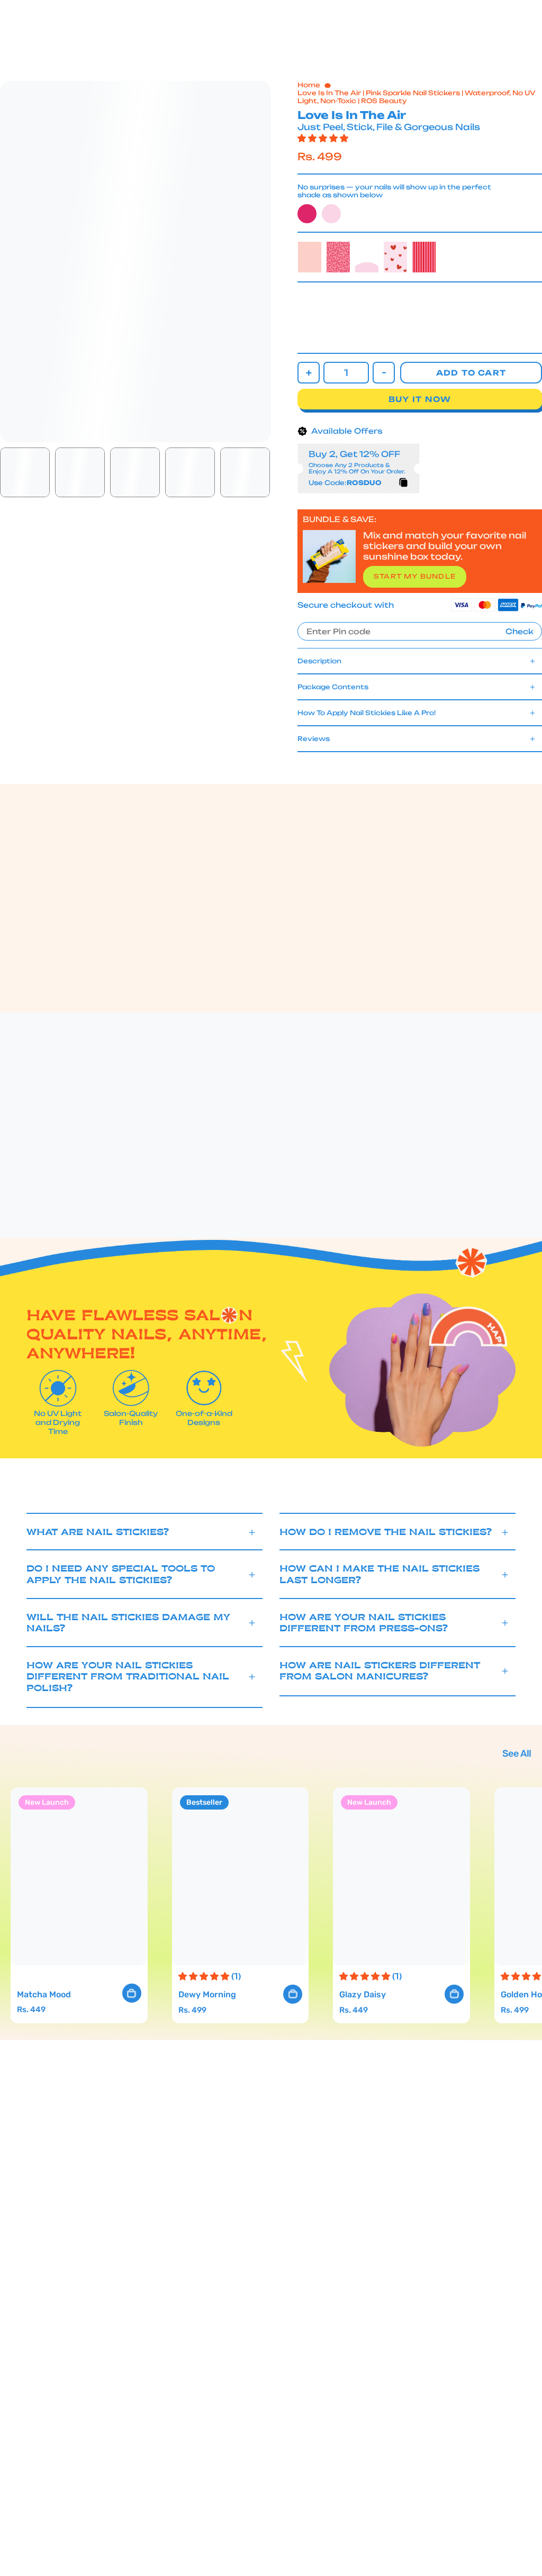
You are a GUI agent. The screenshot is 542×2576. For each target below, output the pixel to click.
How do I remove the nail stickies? (386, 1532)
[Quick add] (132, 1993)
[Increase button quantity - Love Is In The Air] (309, 373)
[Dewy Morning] (241, 1876)
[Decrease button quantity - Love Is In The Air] (384, 373)
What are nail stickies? (98, 1532)
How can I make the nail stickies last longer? (380, 1574)
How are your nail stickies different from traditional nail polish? (128, 1677)
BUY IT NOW (420, 399)
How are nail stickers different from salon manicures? (380, 1671)
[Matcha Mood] (79, 1876)
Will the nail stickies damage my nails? (128, 1623)
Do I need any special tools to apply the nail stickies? (121, 1574)
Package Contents (333, 687)
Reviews (314, 739)
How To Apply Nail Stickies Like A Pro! (367, 713)
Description (319, 661)
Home (309, 85)
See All (517, 1753)
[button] (157, 39)
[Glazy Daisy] (401, 1876)
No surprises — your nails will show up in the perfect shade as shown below (394, 191)
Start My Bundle (415, 576)
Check (520, 632)
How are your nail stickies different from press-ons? (364, 1623)
